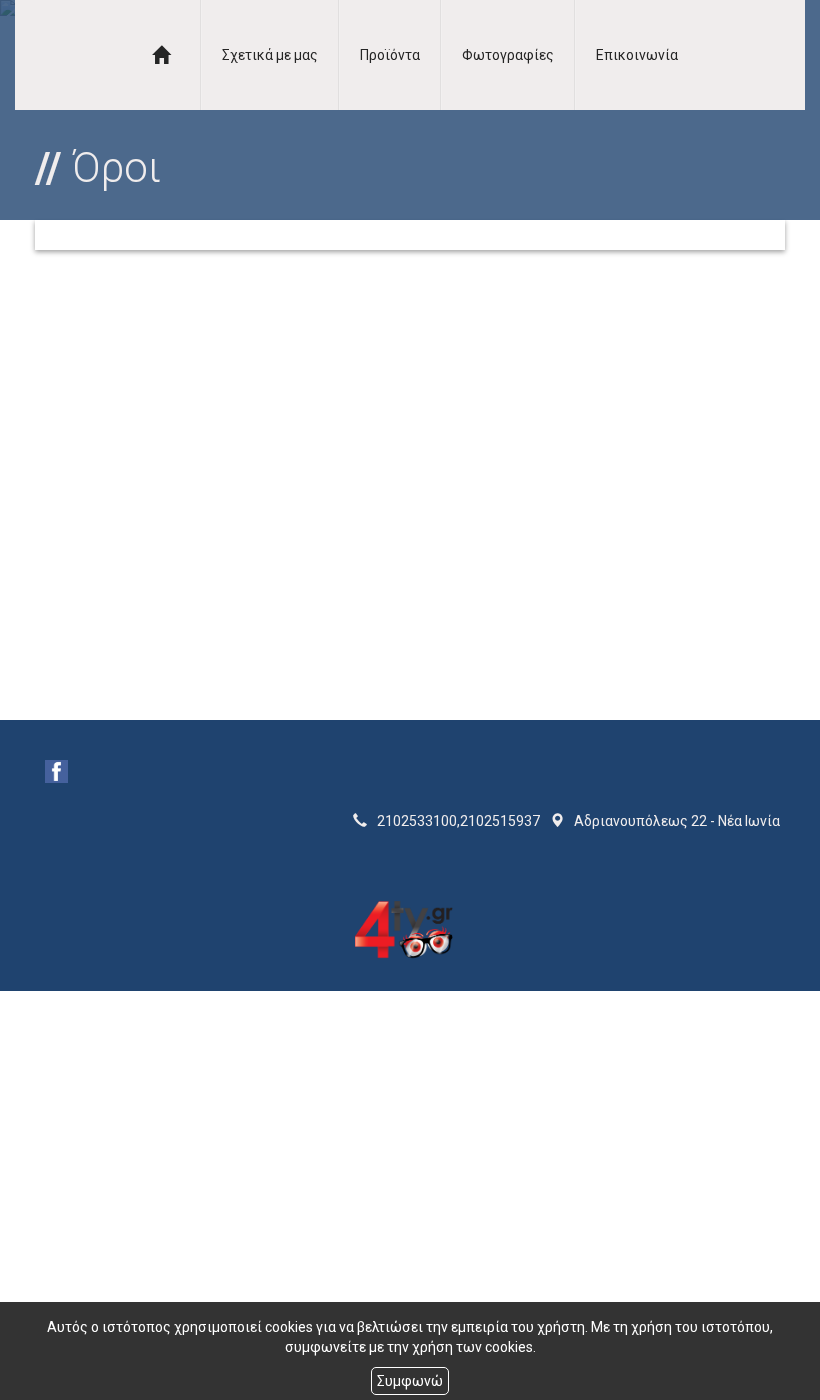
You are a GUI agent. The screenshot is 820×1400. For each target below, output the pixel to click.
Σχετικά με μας (270, 55)
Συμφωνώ (410, 1381)
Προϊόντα (390, 55)
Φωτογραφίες (508, 55)
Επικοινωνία (637, 55)
